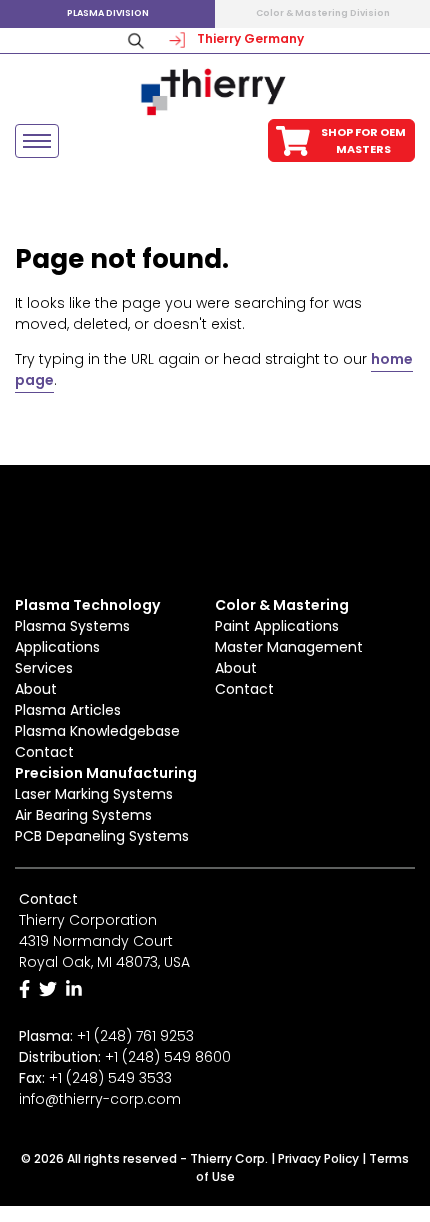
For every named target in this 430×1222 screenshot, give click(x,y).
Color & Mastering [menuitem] (282, 605)
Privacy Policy (318, 1158)
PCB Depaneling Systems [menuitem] (102, 836)
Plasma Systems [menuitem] (72, 626)
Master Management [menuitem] (289, 647)
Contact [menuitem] (44, 752)
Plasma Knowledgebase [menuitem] (97, 731)
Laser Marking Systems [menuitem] (94, 794)
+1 (168, 1057)
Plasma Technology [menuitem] (87, 605)
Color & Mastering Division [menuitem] (323, 13)
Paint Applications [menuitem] (277, 626)
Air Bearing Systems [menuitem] (83, 815)
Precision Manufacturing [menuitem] (106, 773)
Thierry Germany (249, 38)
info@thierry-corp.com (100, 1099)
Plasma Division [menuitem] (108, 13)
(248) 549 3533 (119, 1078)
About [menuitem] (36, 689)
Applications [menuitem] (57, 647)
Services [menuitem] (44, 668)
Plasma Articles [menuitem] (68, 710)
